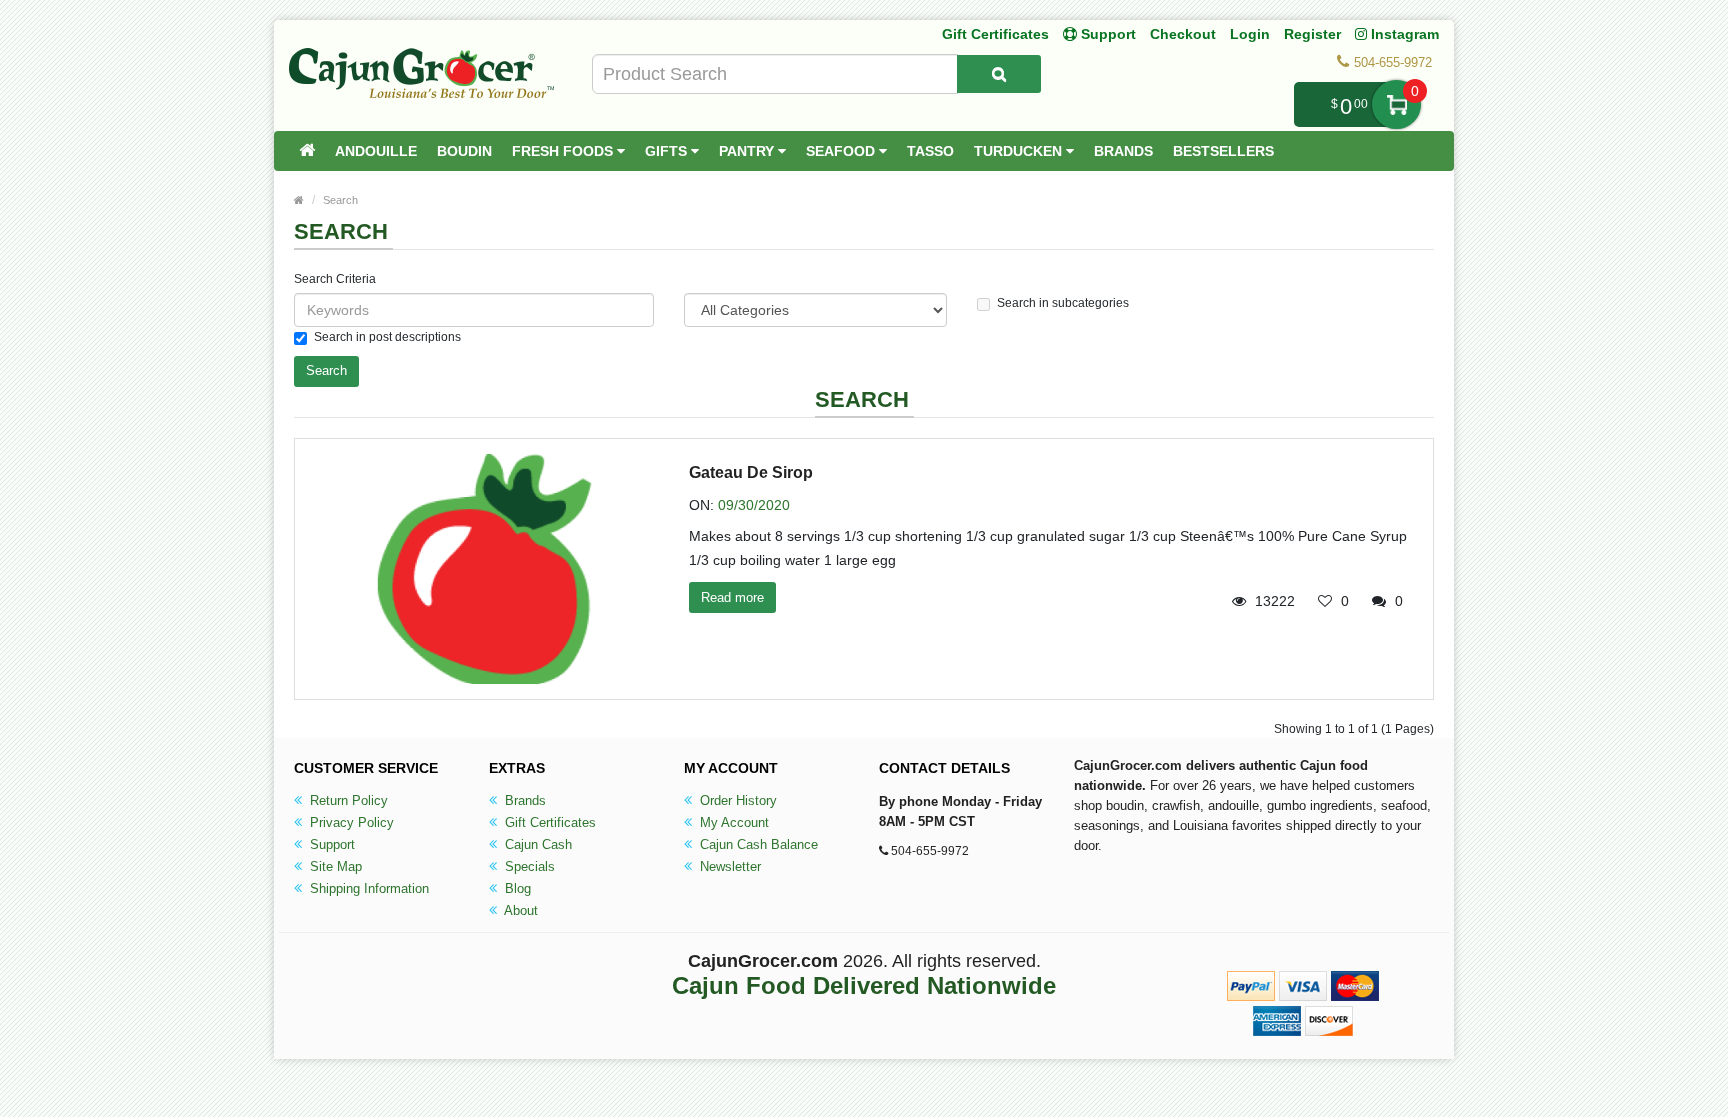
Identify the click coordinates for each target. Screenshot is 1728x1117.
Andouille (376, 151)
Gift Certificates (995, 34)
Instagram (1403, 34)
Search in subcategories (1063, 303)
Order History (736, 800)
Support (330, 844)
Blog (516, 888)
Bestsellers (1223, 151)
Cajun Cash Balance (757, 844)
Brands (1123, 151)
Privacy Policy (350, 822)
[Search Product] (999, 74)
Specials (528, 866)
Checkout (1183, 34)
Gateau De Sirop (751, 472)
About (519, 910)
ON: (701, 505)
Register (1312, 34)
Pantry (748, 151)
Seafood (842, 151)
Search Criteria (335, 279)
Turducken (1020, 151)
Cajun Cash (536, 844)
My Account (732, 822)
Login (1250, 34)
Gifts (668, 151)
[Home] (307, 151)
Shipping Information (367, 888)
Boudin (464, 151)
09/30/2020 (754, 505)
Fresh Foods (564, 151)
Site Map (334, 866)
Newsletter (728, 866)
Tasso (930, 151)
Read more (732, 597)
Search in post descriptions (387, 337)
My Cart (1396, 104)
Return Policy (347, 800)
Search (340, 200)
